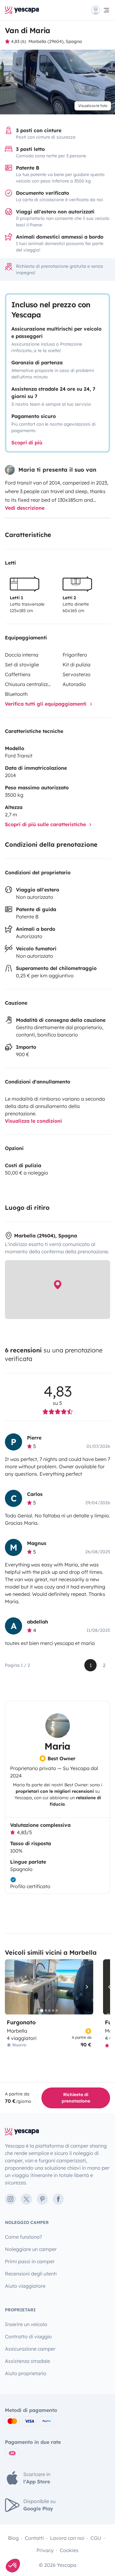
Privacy (45, 2550)
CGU (96, 2538)
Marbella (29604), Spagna (55, 41)
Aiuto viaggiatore (25, 2286)
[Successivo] (86, 1987)
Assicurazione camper (30, 2349)
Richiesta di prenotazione (76, 2098)
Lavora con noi (67, 2538)
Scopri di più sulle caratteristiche (46, 824)
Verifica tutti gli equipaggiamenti (46, 704)
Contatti (34, 2538)
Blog (13, 2538)
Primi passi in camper (30, 2261)
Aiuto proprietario (26, 2373)
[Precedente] (12, 1987)
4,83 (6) (19, 41)
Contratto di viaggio (28, 2336)
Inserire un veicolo (26, 2324)
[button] (13, 2566)
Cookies (69, 2550)
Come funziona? (23, 2237)
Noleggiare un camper (31, 2249)
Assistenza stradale (27, 2361)
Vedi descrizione (25, 508)
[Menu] (101, 10)
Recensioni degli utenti (31, 2274)
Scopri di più (27, 443)
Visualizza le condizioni (33, 1121)
